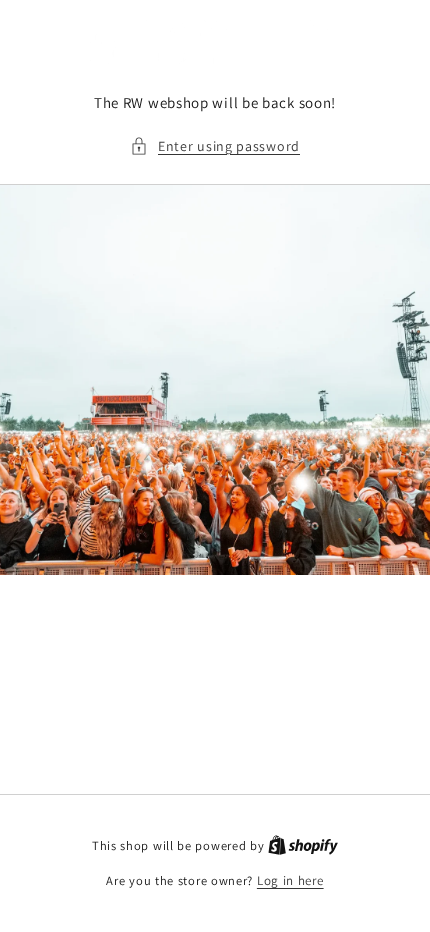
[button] (215, 146)
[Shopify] (303, 845)
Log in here (290, 880)
